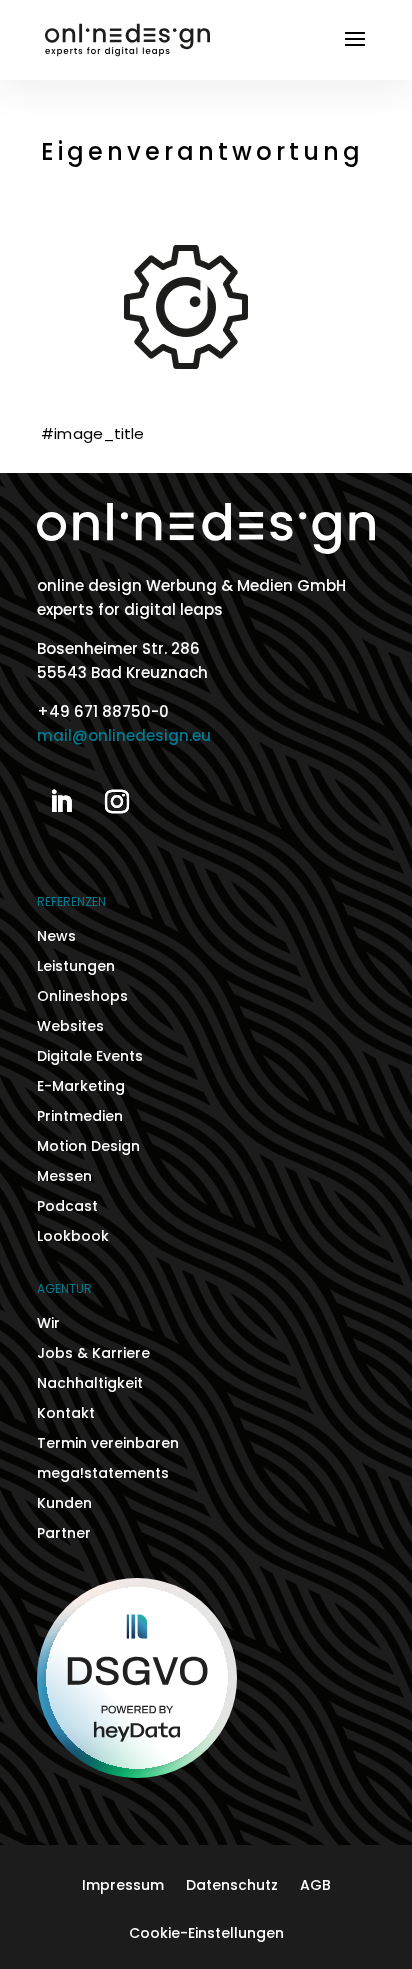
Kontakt (66, 1414)
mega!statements (103, 1474)
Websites (70, 1027)
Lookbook (73, 1237)
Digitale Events (90, 1057)
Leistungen (76, 967)
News (56, 937)
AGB (315, 1886)
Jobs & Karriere (93, 1354)
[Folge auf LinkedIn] (61, 802)
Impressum (123, 1886)
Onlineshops (82, 997)
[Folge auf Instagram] (117, 802)
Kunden (64, 1504)
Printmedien (80, 1117)
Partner (64, 1534)
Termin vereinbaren (108, 1444)
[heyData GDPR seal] (137, 1772)
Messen (64, 1177)
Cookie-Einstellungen (206, 1934)
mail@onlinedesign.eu (124, 735)
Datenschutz (232, 1886)
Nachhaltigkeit (90, 1384)
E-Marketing (81, 1087)
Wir (48, 1324)
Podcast (67, 1207)
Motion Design (88, 1147)
